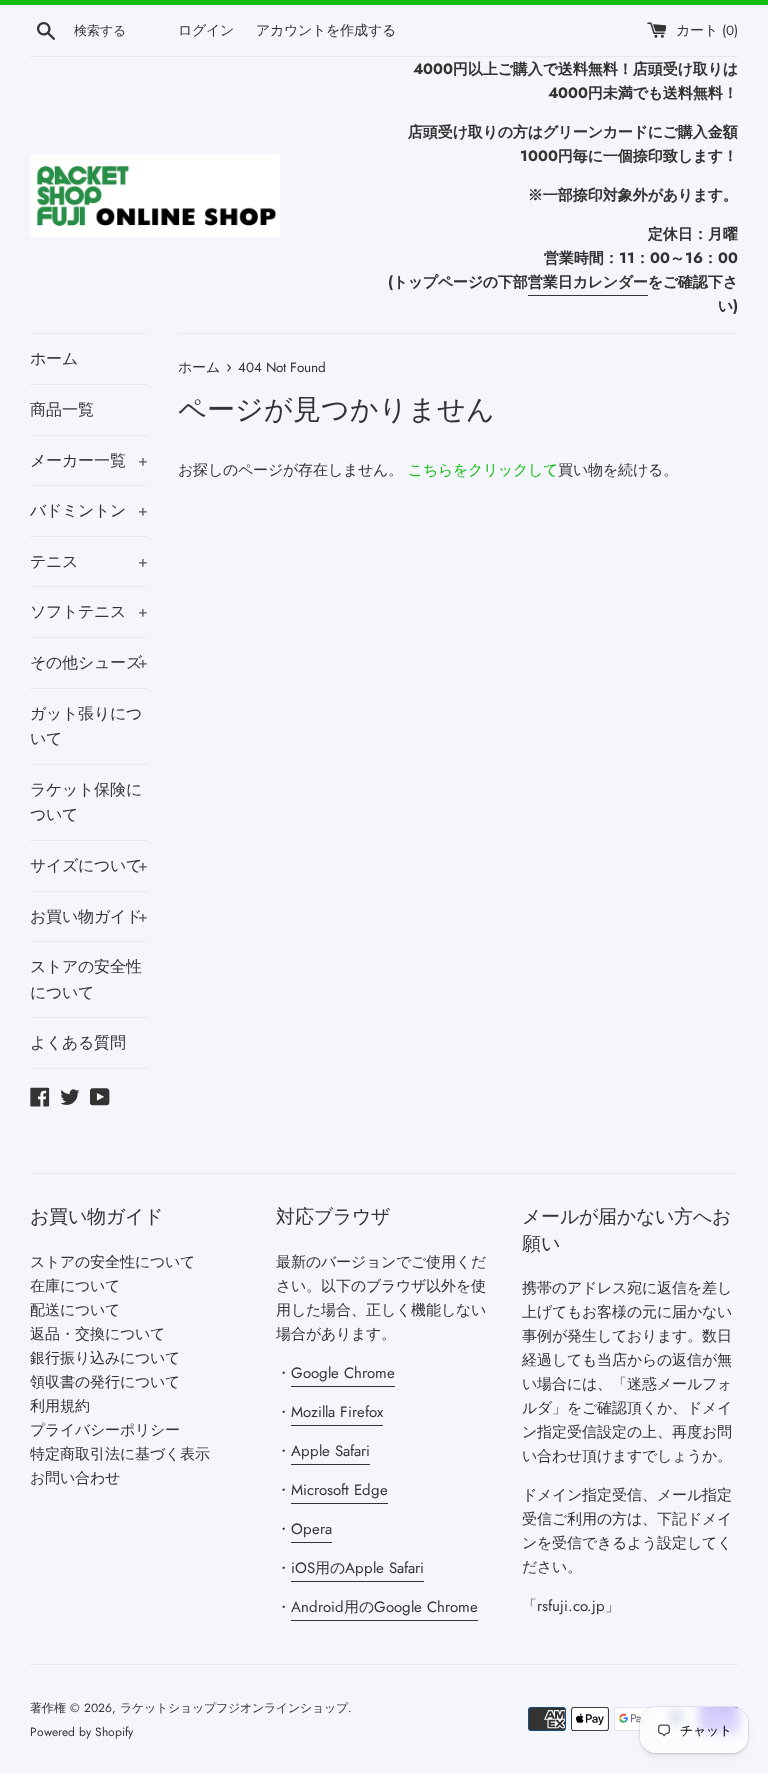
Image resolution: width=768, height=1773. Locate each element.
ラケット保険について (86, 802)
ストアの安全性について (86, 979)
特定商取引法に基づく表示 (120, 1454)
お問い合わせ (75, 1478)
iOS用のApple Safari (357, 1568)
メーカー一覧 (89, 460)
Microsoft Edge (339, 1490)
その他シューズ (89, 662)
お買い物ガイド (89, 916)
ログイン (206, 30)
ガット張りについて (86, 726)
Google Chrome (343, 1373)
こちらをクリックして (483, 470)
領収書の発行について (105, 1382)
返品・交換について (97, 1334)
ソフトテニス (89, 611)
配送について (75, 1310)
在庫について (75, 1286)
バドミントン (89, 510)
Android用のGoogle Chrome (384, 1607)
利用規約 (60, 1406)
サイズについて (89, 865)
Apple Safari (330, 1451)
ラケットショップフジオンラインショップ (234, 1708)
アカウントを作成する (326, 30)
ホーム (54, 358)
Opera (311, 1529)
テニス (89, 561)
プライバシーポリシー (105, 1430)
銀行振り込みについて (105, 1358)
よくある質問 (78, 1042)
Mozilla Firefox (337, 1412)
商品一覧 (62, 409)
